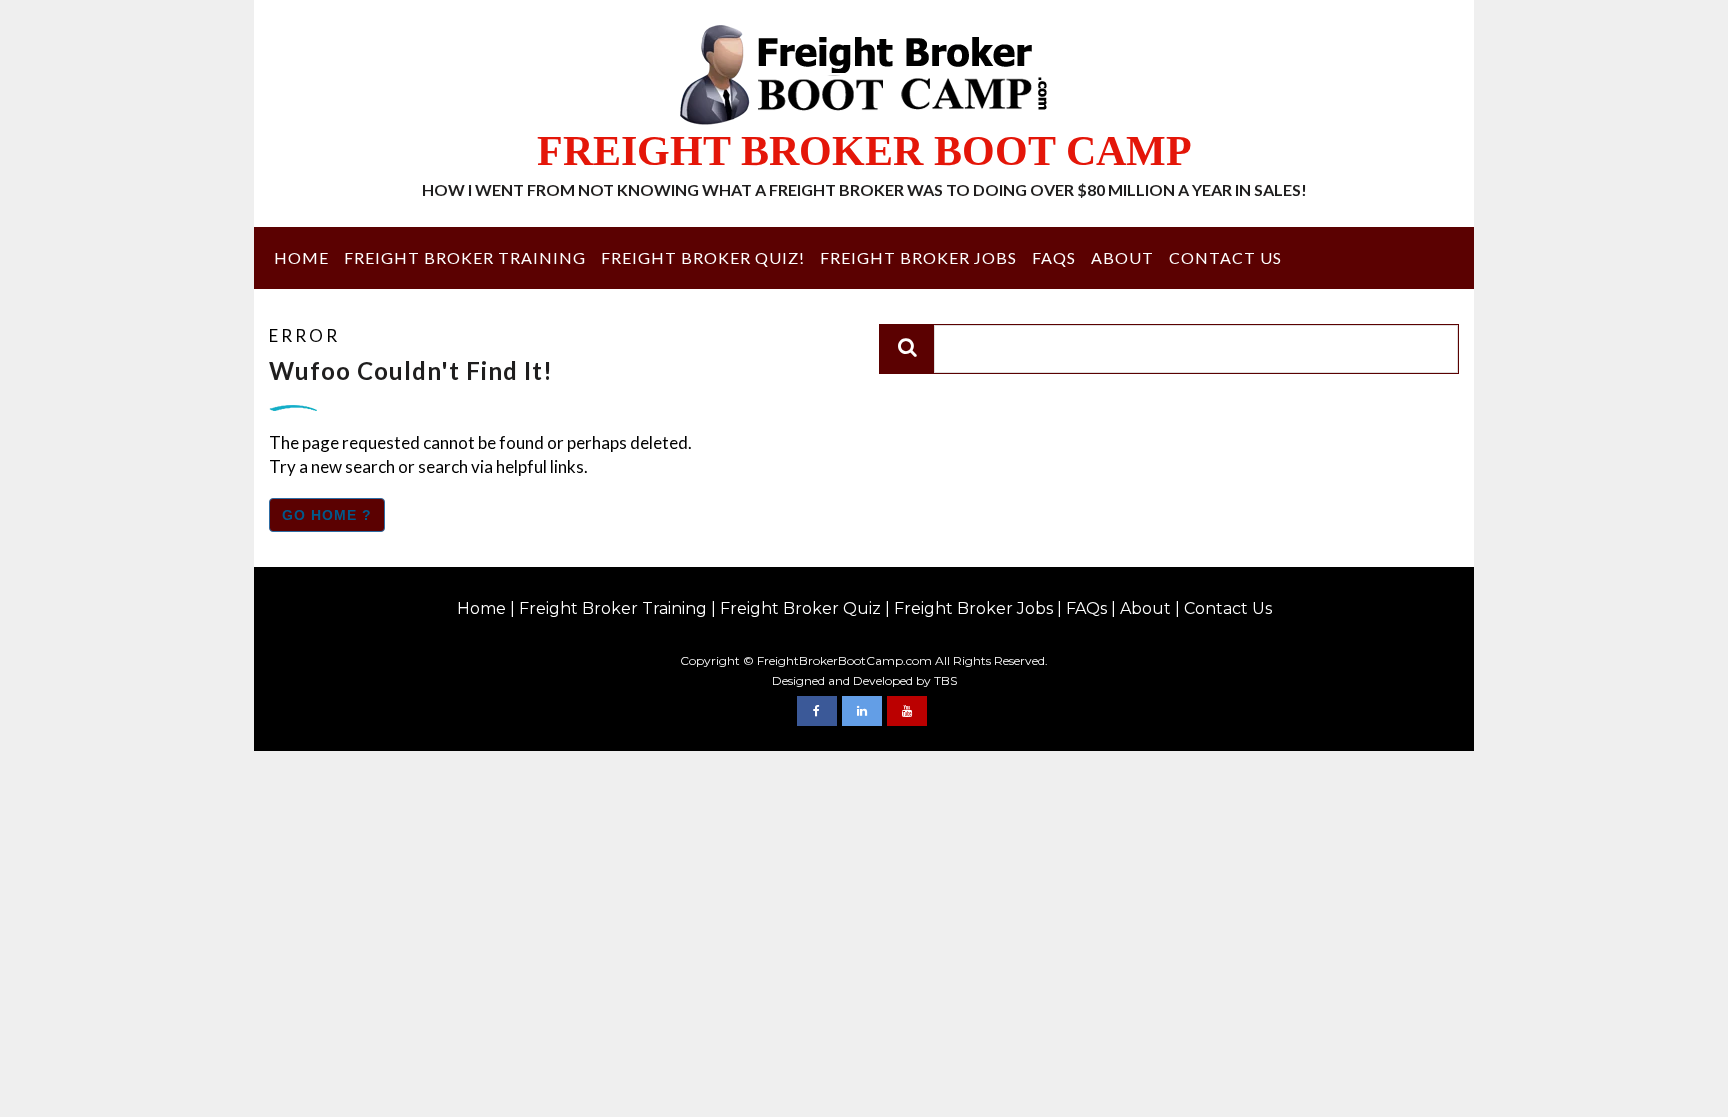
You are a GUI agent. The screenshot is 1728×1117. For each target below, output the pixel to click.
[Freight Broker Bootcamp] (817, 711)
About (1122, 257)
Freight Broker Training (465, 257)
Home (301, 257)
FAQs (1054, 257)
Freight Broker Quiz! (703, 257)
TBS (945, 680)
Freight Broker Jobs (918, 257)
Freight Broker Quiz (800, 608)
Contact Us (1225, 257)
